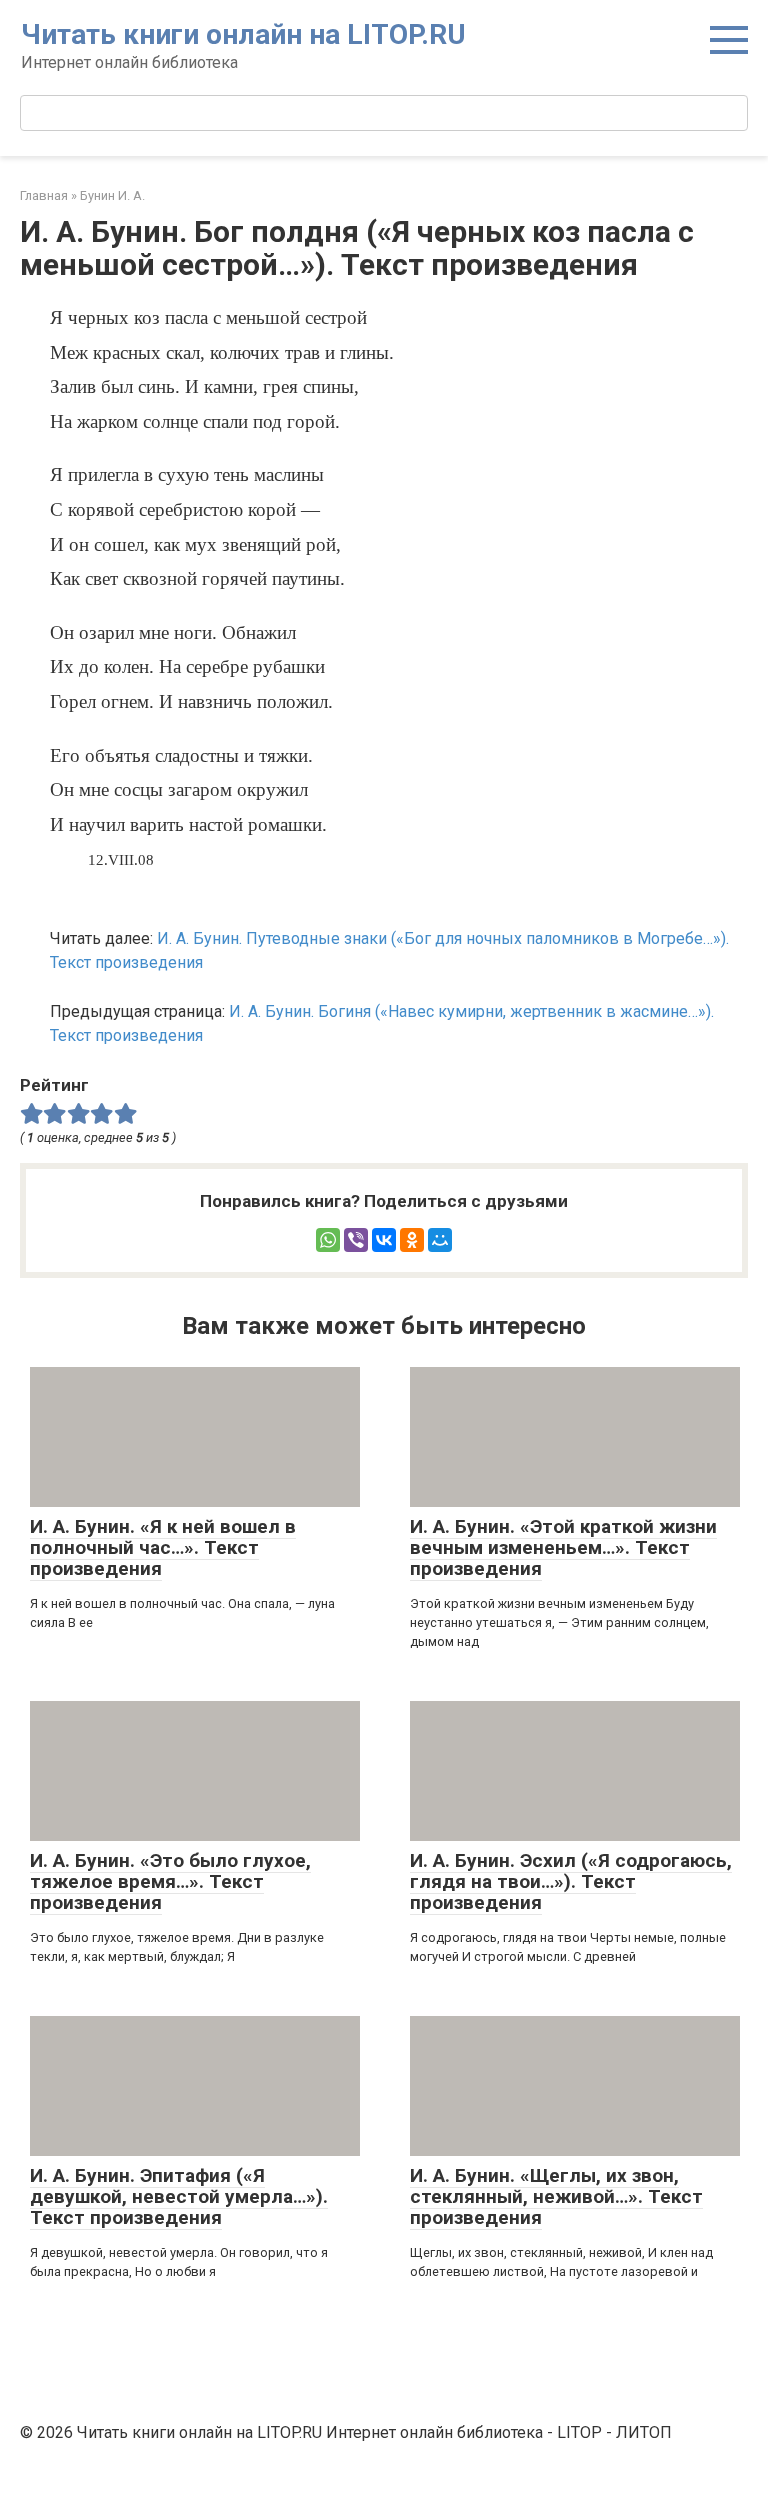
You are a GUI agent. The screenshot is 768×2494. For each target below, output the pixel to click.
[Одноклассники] (412, 1240)
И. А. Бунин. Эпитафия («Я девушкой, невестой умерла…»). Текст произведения (179, 2196)
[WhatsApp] (328, 1240)
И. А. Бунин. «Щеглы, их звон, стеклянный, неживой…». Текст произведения (556, 2196)
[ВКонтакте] (384, 1240)
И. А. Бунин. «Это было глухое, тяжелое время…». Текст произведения (170, 1881)
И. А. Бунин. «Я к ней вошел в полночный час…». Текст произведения (163, 1547)
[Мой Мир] (440, 1240)
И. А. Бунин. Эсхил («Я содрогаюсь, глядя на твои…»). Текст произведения (571, 1881)
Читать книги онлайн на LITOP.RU (243, 34)
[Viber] (356, 1240)
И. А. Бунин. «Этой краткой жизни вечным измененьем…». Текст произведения (563, 1547)
